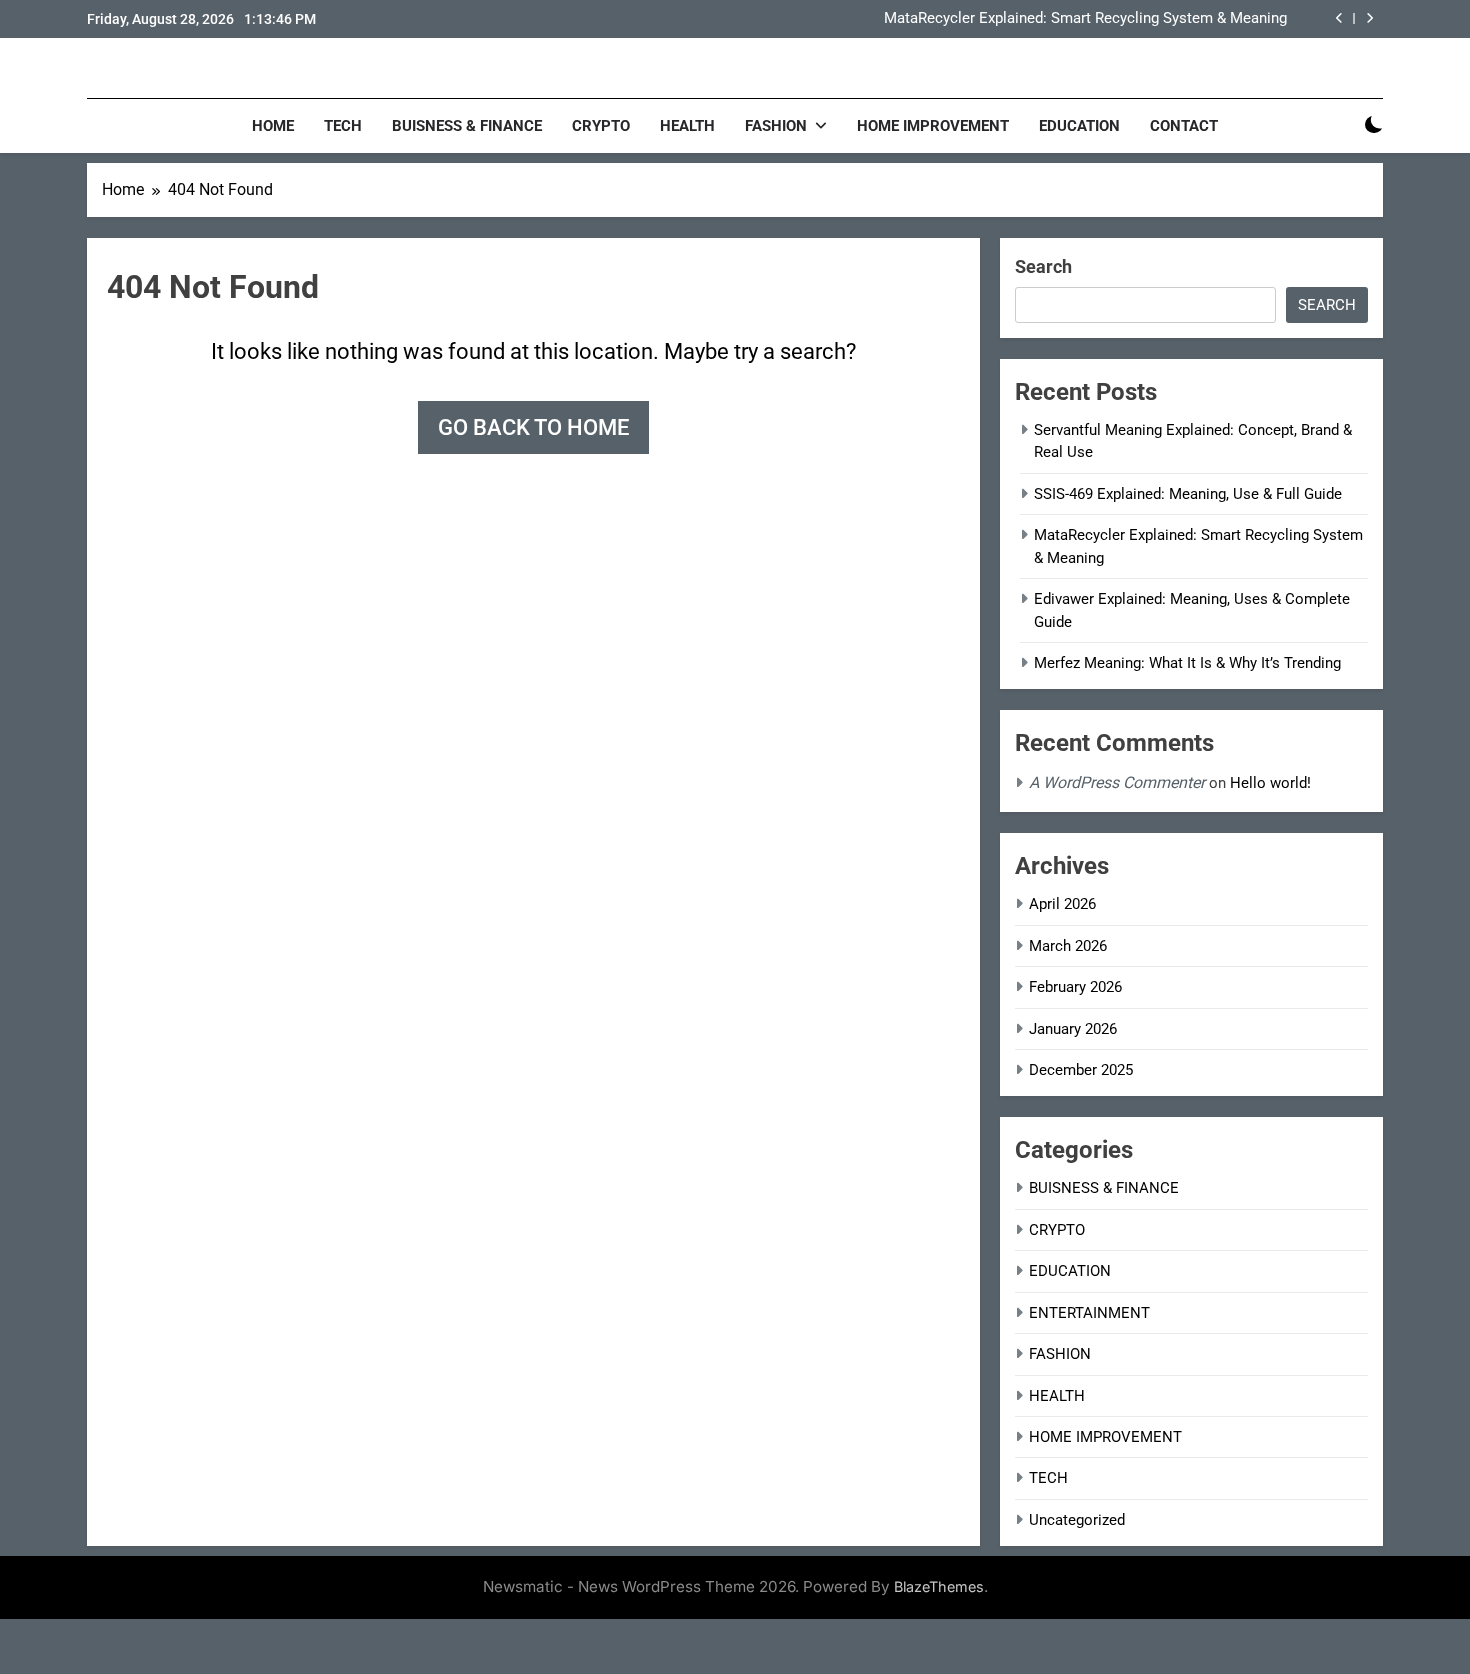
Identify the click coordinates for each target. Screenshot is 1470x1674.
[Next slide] (1369, 18)
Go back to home (533, 427)
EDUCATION (1079, 126)
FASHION (776, 126)
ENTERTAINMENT (1089, 1313)
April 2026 (1062, 904)
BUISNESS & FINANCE (467, 126)
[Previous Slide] (1339, 18)
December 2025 (1081, 1070)
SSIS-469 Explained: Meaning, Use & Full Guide (1188, 494)
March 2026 (1068, 946)
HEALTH (687, 126)
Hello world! (1270, 783)
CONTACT (1184, 126)
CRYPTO (601, 126)
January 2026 (1073, 1029)
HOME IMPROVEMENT (933, 126)
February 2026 (1075, 987)
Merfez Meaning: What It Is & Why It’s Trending (1187, 663)
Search (1043, 266)
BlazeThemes (939, 1586)
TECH (343, 126)
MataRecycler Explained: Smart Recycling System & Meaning (1085, 19)
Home (273, 126)
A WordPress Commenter (1117, 782)
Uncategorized (1077, 1520)
